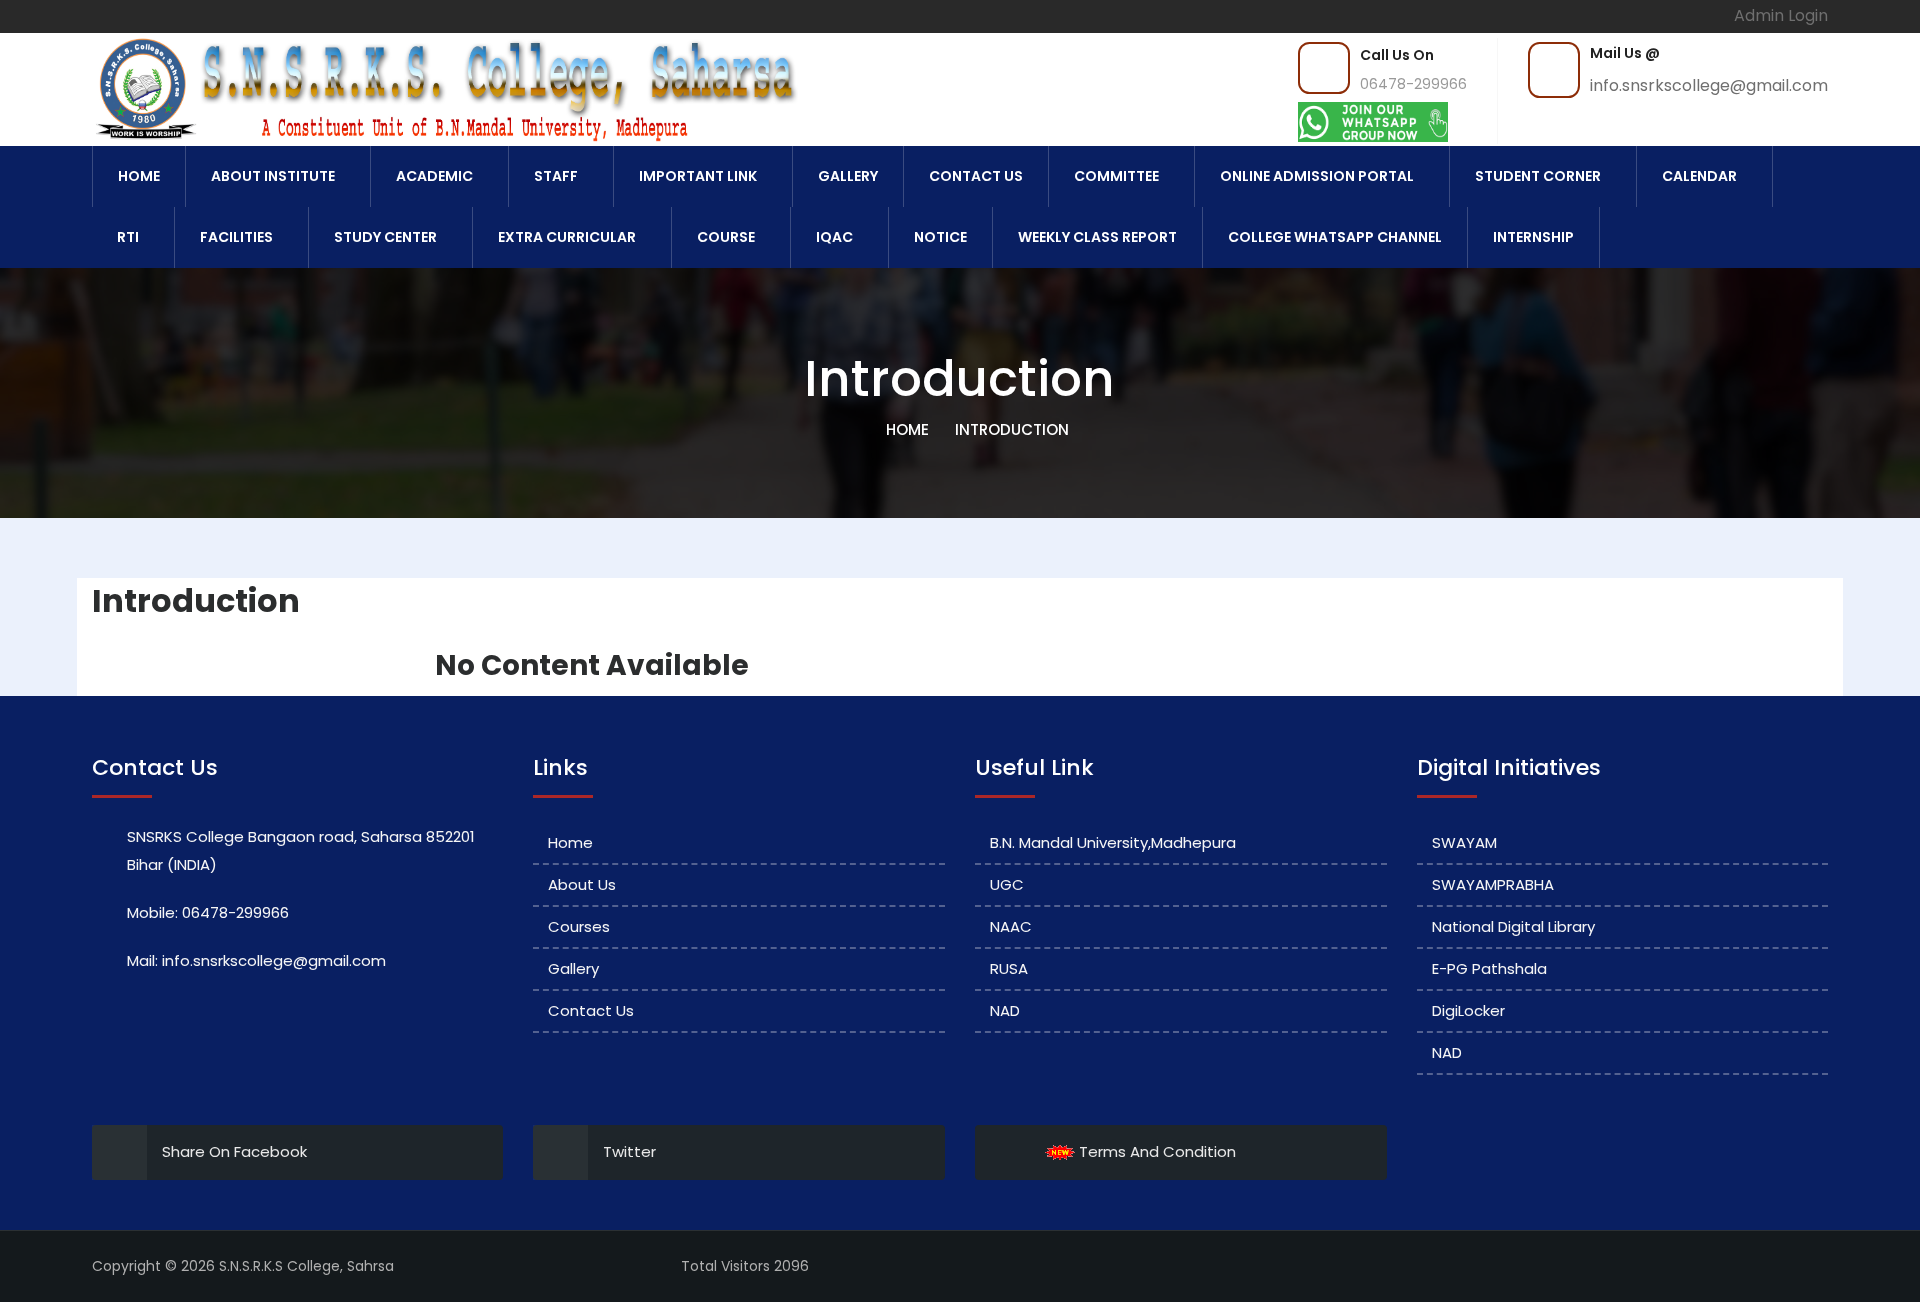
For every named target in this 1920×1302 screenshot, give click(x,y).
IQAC (834, 237)
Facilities (236, 237)
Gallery (848, 176)
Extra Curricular (567, 237)
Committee (1116, 176)
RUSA (1009, 968)
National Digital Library (1513, 926)
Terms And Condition (1155, 1151)
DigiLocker (1468, 1010)
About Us (582, 884)
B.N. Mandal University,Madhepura (1113, 842)
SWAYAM (1464, 842)
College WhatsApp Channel (1335, 237)
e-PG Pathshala (1489, 968)
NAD (1005, 1010)
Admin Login (1781, 15)
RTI (128, 237)
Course (726, 237)
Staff (556, 176)
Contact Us (976, 176)
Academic (434, 176)
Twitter (629, 1151)
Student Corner (1538, 176)
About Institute (273, 176)
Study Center (385, 237)
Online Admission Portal (1317, 176)
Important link (698, 176)
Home (139, 176)
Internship (1533, 237)
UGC (1007, 884)
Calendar (1699, 176)
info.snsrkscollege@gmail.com (1709, 85)
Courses (579, 926)
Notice (940, 237)
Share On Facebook (234, 1151)
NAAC (1011, 926)
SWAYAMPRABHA (1493, 884)
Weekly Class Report (1097, 237)
